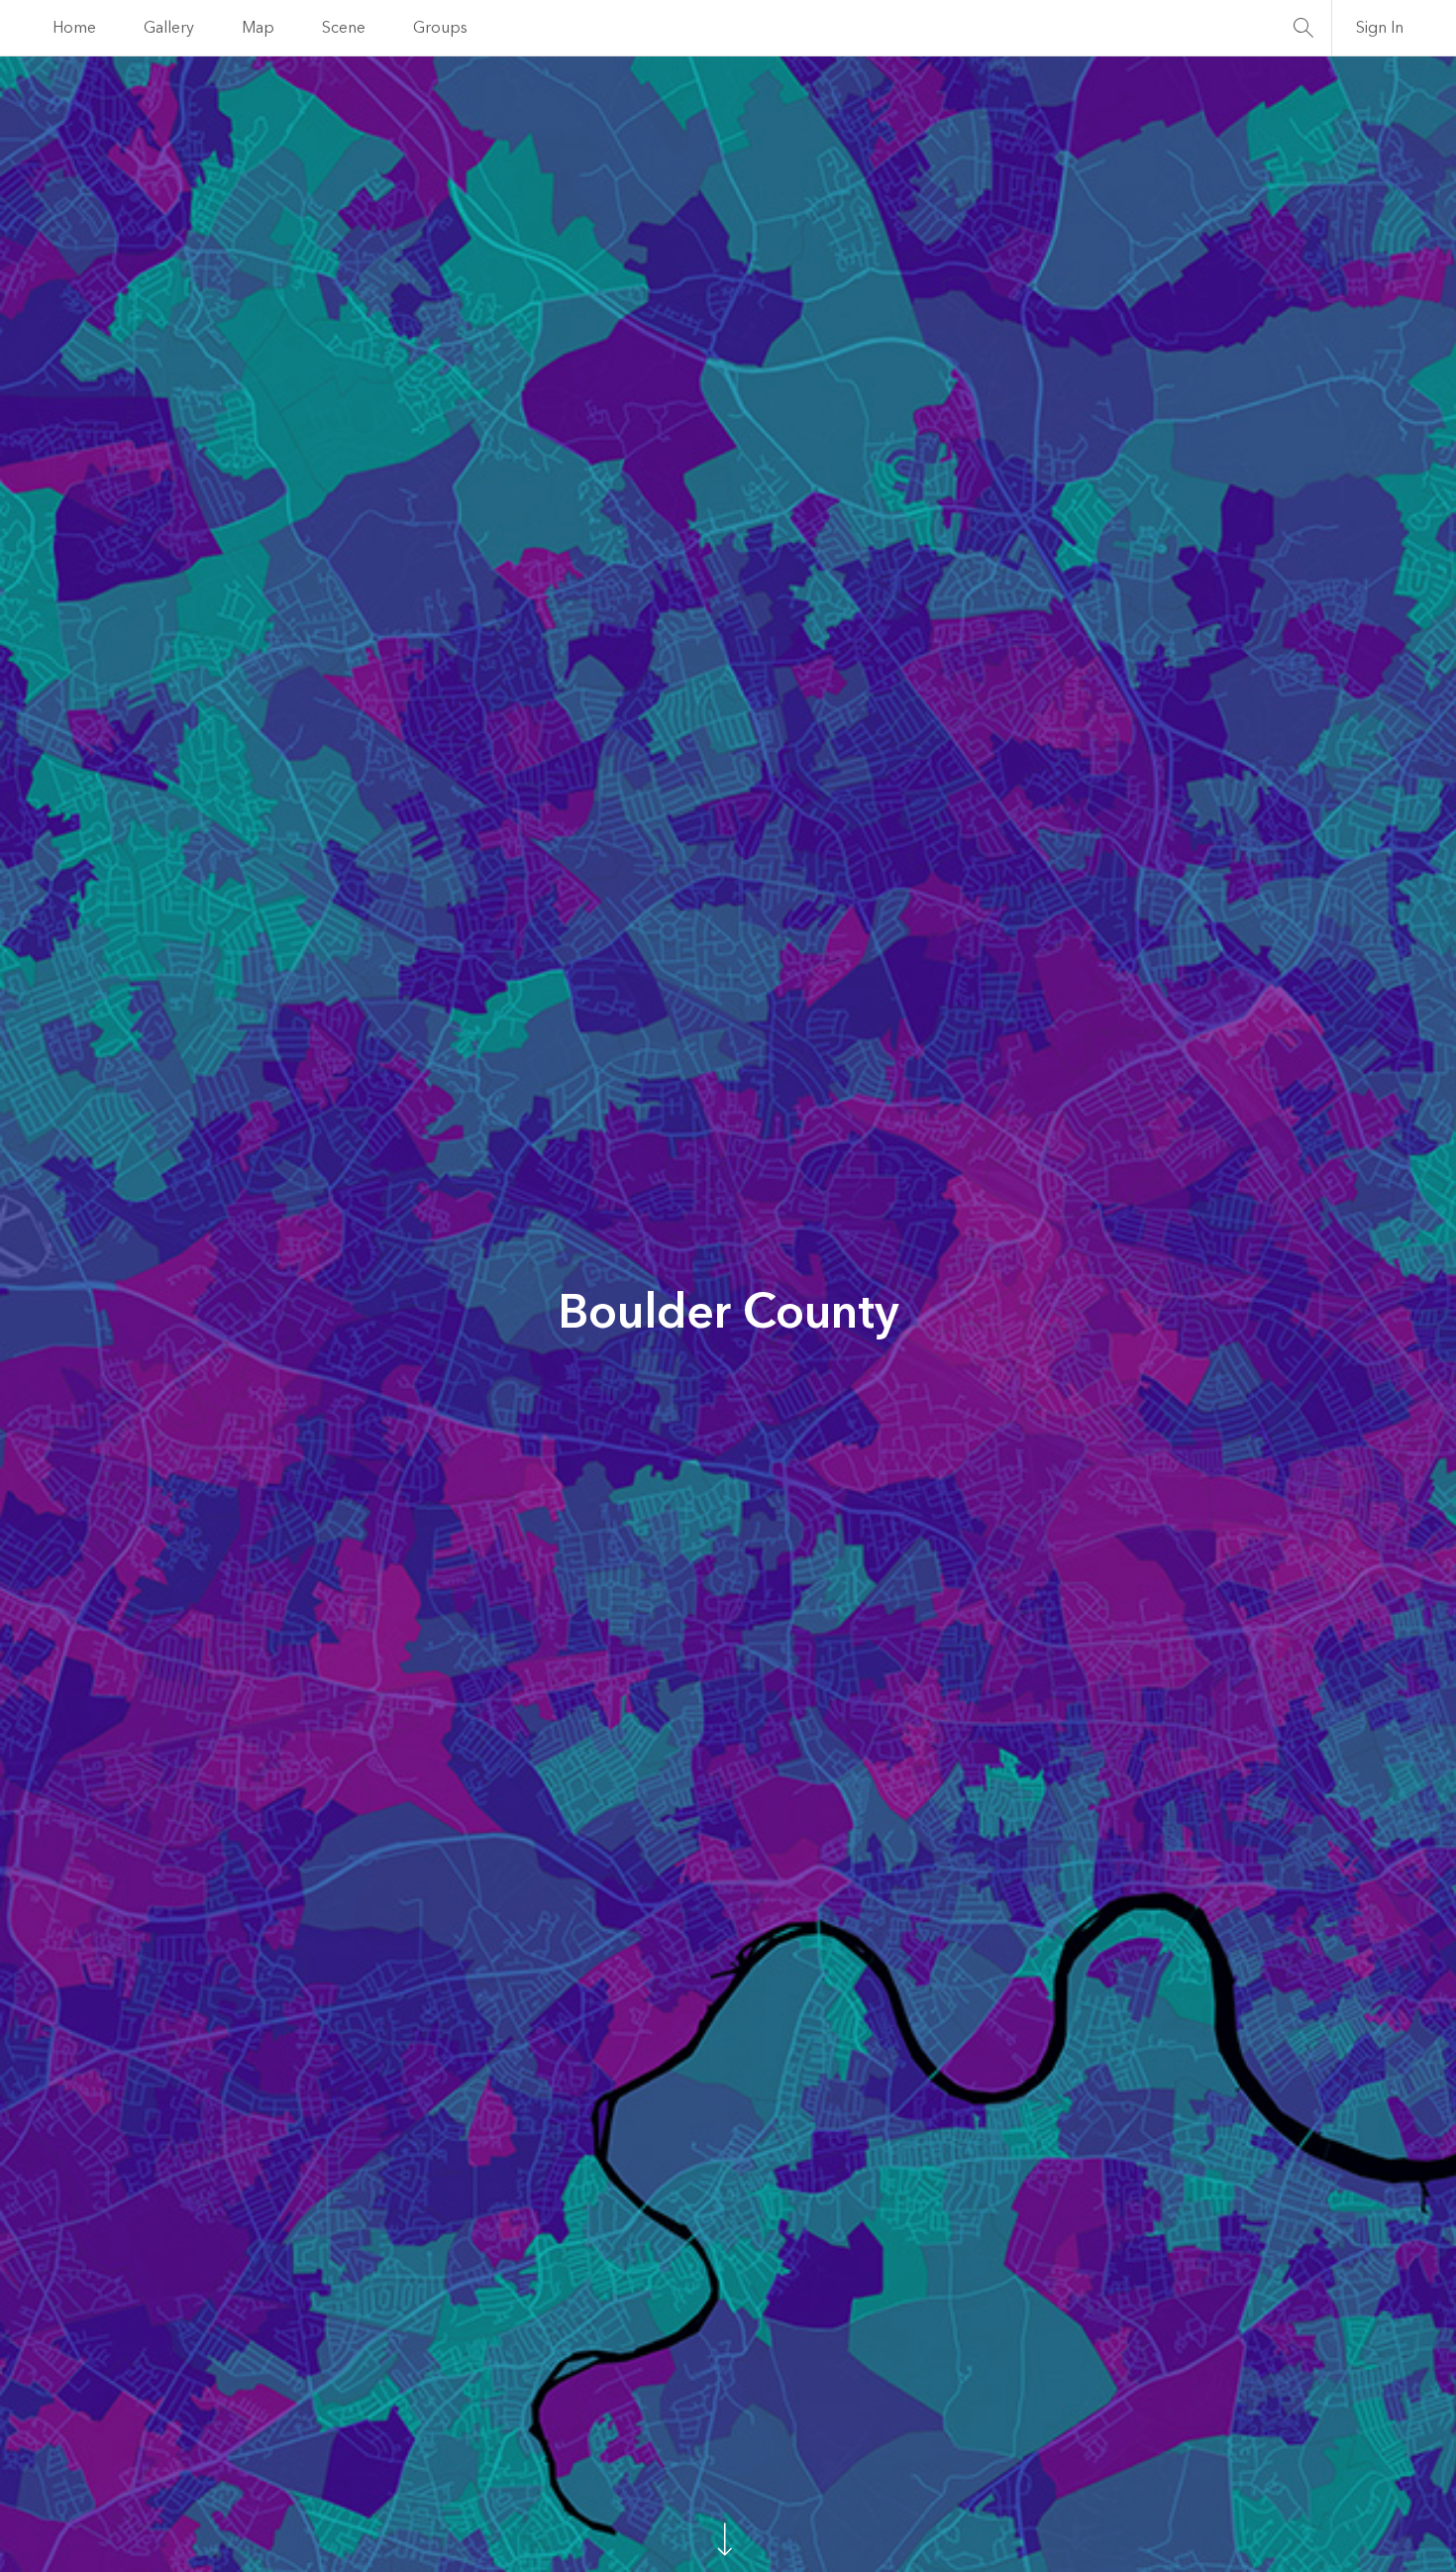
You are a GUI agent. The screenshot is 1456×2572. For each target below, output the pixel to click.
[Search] (1303, 28)
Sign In (1380, 28)
